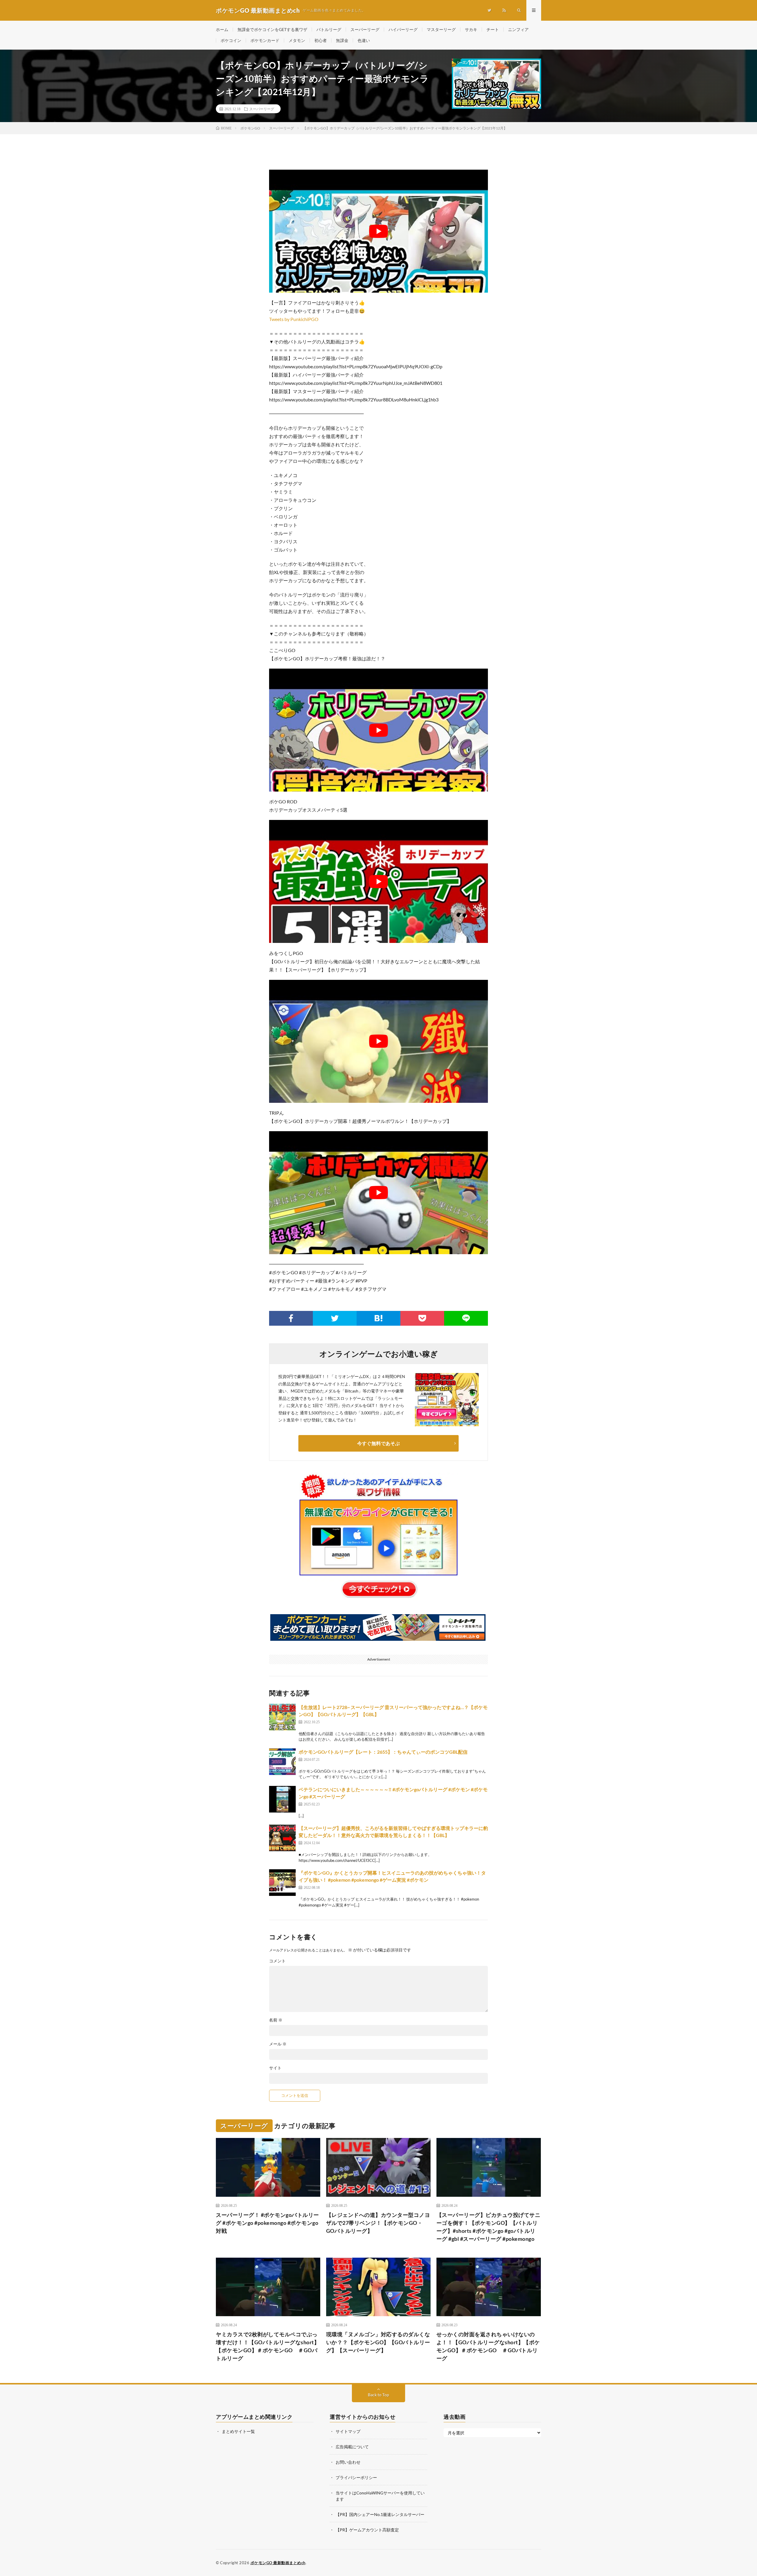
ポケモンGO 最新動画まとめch (278, 2563)
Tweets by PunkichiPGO (294, 319)
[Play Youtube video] (378, 231)
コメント (277, 1961)
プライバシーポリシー (356, 2477)
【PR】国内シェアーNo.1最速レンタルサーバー (380, 2514)
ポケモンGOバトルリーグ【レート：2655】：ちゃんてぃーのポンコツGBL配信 (383, 1752)
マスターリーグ (441, 29)
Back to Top (378, 2395)
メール (278, 2044)
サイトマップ (348, 2431)
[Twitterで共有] (335, 1318)
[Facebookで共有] (291, 1318)
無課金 (342, 40)
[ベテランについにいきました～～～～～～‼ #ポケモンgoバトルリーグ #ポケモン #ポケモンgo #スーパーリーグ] (282, 1799)
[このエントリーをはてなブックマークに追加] (378, 1318)
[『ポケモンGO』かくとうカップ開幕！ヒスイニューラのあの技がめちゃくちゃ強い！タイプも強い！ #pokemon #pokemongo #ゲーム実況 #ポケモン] (282, 1883)
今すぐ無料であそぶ (378, 1443)
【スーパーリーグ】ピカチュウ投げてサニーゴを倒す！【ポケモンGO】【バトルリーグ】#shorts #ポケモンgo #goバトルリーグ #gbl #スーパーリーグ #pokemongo (489, 2227)
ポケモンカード (265, 40)
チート (493, 29)
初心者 (321, 40)
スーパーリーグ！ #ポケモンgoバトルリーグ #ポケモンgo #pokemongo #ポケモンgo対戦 (267, 2223)
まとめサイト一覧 (238, 2431)
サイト (275, 2068)
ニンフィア (518, 29)
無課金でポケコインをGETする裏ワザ (272, 29)
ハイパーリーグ (403, 29)
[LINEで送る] (466, 1318)
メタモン (297, 40)
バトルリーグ (329, 29)
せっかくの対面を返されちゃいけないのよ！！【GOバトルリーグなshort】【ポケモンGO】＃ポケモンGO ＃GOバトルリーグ (488, 2346)
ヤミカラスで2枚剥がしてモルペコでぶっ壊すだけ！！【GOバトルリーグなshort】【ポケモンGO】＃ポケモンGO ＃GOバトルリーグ (268, 2346)
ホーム (222, 29)
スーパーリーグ (365, 29)
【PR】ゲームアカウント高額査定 (367, 2530)
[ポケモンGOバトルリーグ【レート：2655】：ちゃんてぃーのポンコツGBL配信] (282, 1762)
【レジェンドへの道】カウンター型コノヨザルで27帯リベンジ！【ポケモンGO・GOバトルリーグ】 (378, 2223)
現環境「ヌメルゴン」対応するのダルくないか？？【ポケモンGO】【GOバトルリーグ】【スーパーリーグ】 (378, 2342)
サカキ (471, 29)
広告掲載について (352, 2447)
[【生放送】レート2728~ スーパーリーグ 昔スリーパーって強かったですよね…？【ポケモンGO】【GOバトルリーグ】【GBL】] (282, 1717)
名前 (276, 2020)
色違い (364, 40)
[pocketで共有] (422, 1318)
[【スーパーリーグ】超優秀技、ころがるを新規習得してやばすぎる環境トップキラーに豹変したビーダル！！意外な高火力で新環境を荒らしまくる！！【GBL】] (282, 1838)
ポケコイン (231, 40)
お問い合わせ (348, 2462)
